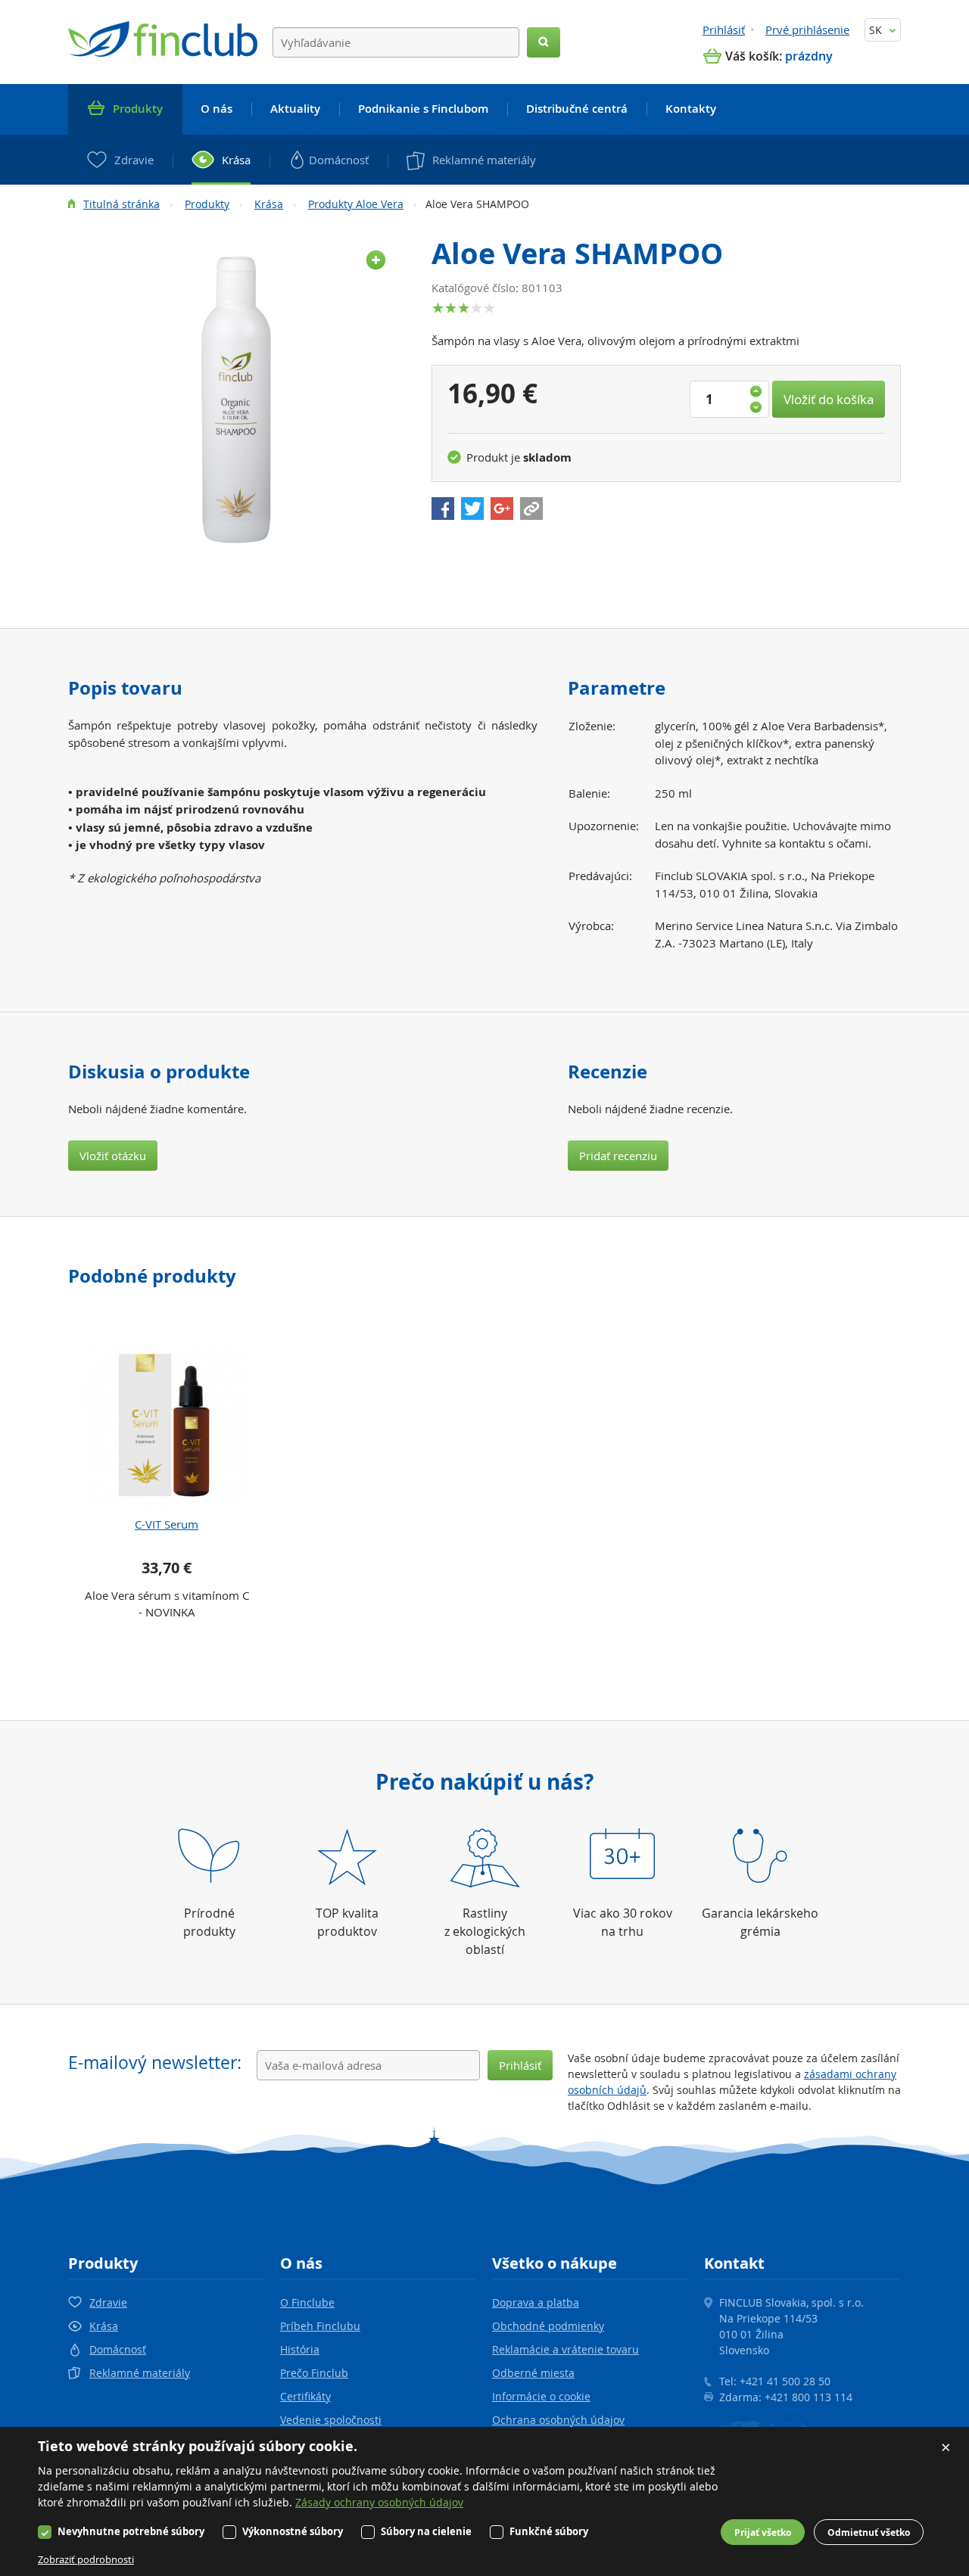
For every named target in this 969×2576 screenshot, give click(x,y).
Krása (269, 204)
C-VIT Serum (167, 1524)
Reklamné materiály (140, 2373)
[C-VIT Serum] (167, 1426)
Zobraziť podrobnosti (86, 2559)
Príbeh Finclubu (320, 2326)
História (300, 2349)
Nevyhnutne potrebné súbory (131, 2531)
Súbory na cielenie (426, 2531)
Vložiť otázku (113, 1156)
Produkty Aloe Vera (356, 204)
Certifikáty (305, 2396)
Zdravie (108, 2302)
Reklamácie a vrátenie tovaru (566, 2349)
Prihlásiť (724, 30)
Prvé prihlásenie (807, 30)
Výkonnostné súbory (293, 2531)
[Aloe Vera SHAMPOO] (235, 401)
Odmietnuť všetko (869, 2532)
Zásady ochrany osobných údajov (379, 2502)
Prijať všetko (763, 2532)
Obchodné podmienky (548, 2326)
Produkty (207, 204)
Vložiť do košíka (829, 399)
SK (877, 30)
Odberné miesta (533, 2373)
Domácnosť (118, 2349)
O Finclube (307, 2302)
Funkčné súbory (549, 2531)
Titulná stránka (122, 204)
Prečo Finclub (314, 2373)
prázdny (809, 56)
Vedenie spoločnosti (331, 2420)
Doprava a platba (536, 2302)
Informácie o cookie (541, 2396)
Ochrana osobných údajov (558, 2420)
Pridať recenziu (618, 1156)
